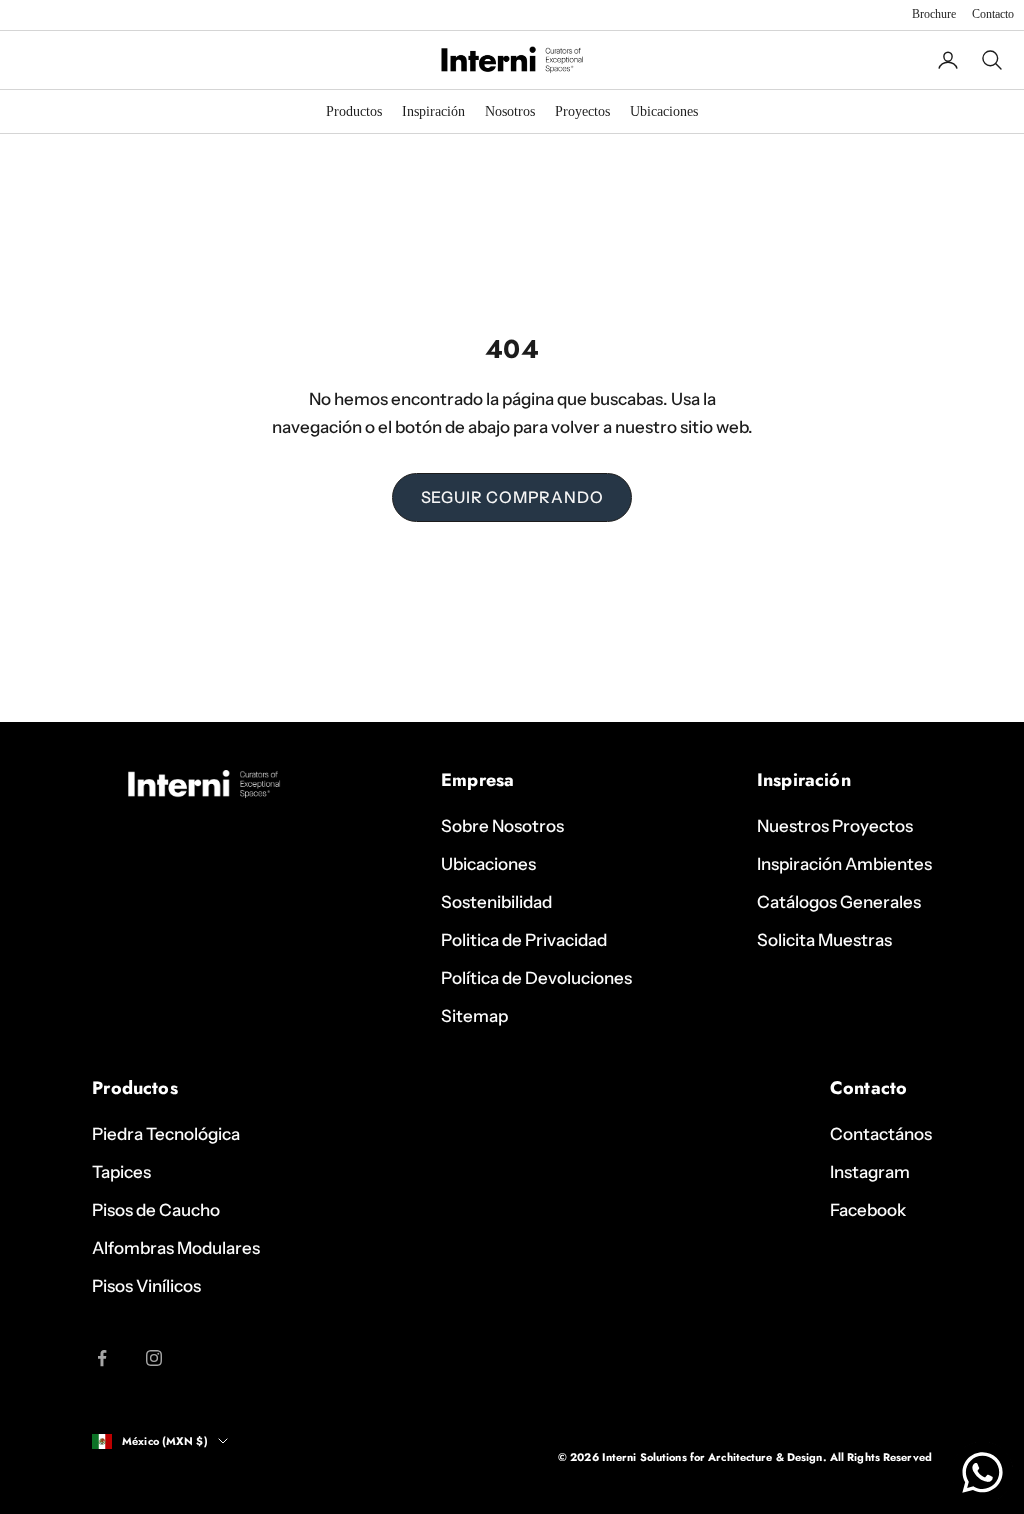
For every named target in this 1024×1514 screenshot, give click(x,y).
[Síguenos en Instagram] (154, 1358)
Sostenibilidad (496, 902)
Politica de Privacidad (524, 940)
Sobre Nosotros (502, 826)
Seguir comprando (512, 497)
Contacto (993, 14)
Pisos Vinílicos (146, 1286)
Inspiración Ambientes (844, 864)
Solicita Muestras (824, 940)
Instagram (870, 1172)
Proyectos (582, 111)
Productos (354, 111)
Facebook (868, 1210)
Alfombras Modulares (176, 1248)
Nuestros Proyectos (835, 826)
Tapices (121, 1172)
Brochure (934, 14)
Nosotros (510, 111)
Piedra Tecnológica (166, 1134)
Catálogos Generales (839, 902)
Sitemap (474, 1016)
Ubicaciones (664, 111)
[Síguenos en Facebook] (102, 1358)
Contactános (881, 1134)
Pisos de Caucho (156, 1210)
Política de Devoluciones (536, 978)
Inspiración (433, 111)
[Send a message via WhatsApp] (982, 1472)
